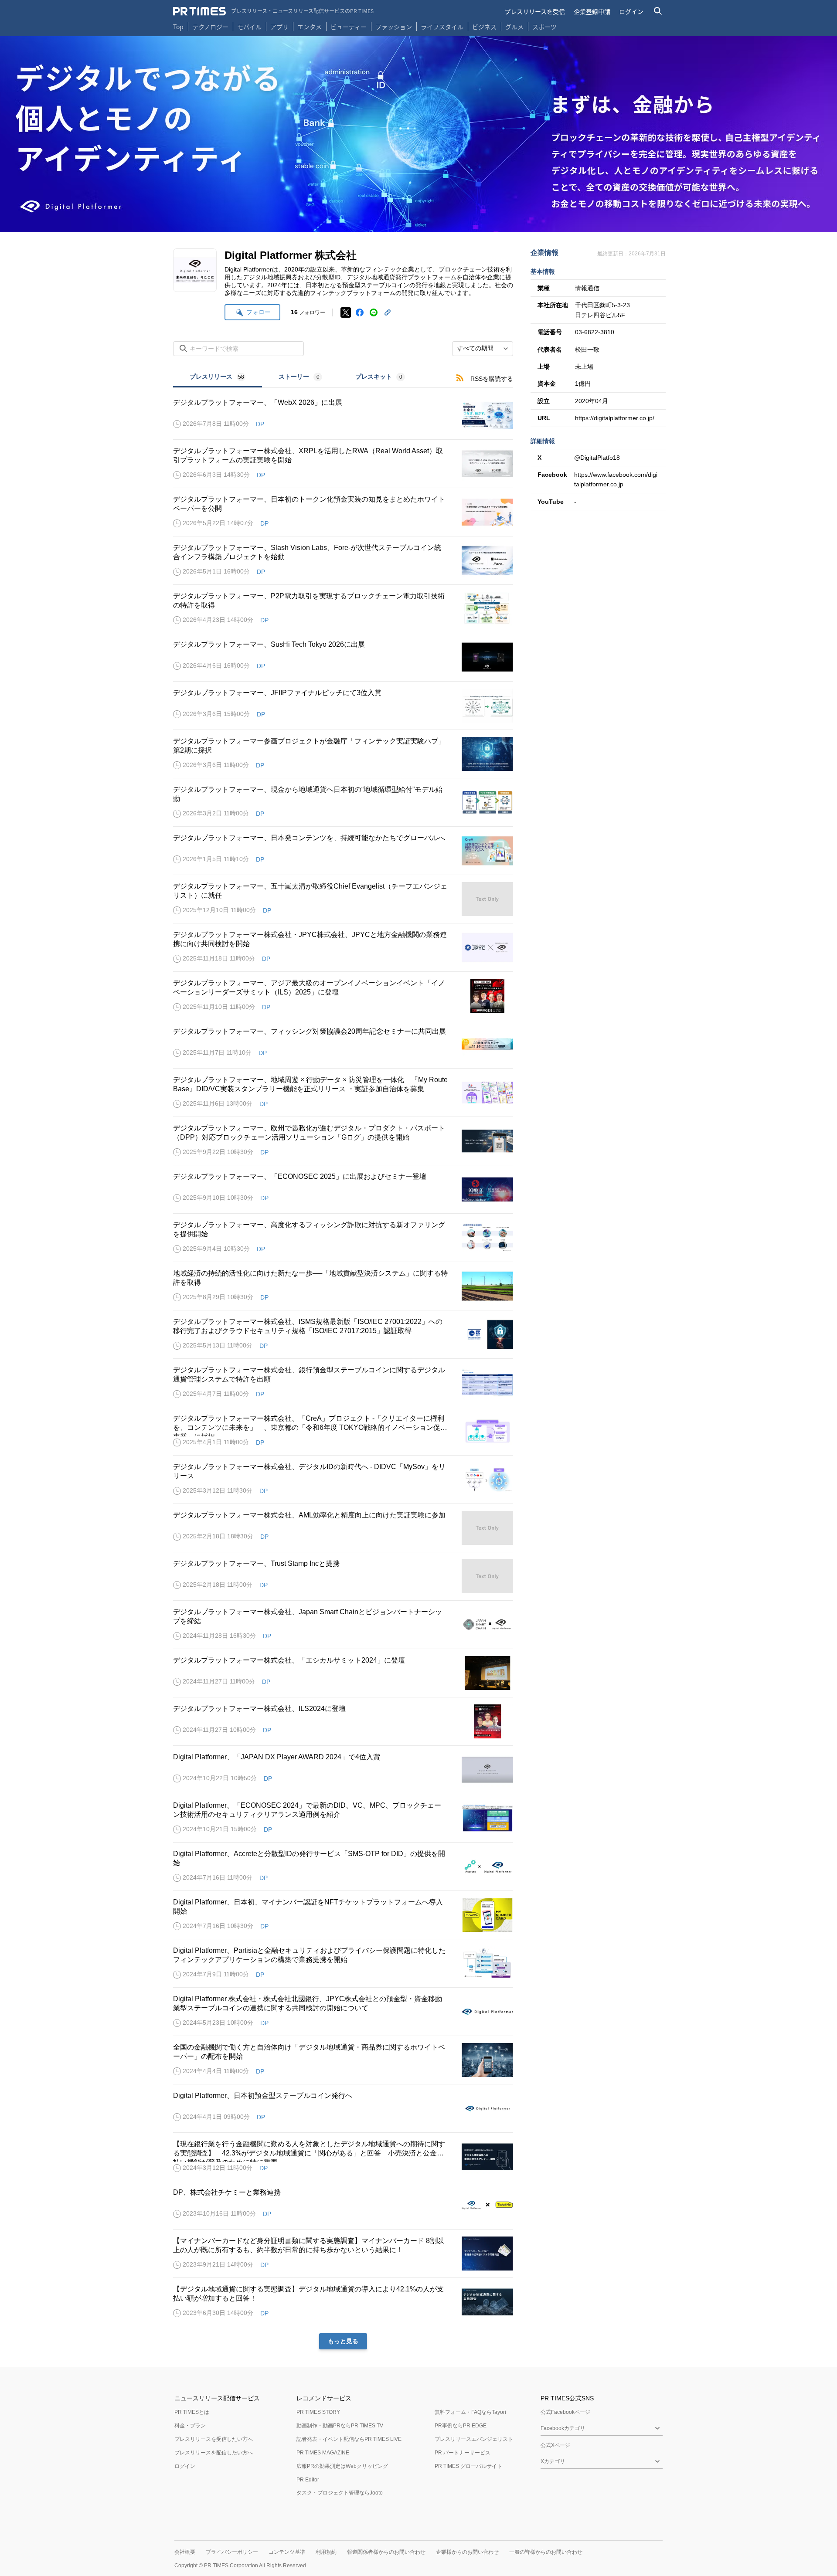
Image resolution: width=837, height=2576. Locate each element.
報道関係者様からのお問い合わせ (386, 2552)
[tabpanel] (343, 1369)
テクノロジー (210, 27)
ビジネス (484, 27)
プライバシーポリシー (232, 2552)
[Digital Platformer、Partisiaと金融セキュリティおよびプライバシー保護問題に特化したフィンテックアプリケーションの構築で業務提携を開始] (343, 1963)
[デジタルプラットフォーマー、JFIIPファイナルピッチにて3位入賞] (343, 706)
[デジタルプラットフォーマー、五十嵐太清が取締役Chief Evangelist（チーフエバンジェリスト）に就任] (343, 899)
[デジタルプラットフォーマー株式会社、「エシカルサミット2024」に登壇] (343, 1673)
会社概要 (185, 2552)
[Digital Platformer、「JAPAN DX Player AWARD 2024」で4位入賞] (343, 1770)
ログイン (631, 11)
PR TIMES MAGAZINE (323, 2453)
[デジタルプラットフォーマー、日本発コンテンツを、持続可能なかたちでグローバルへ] (343, 851)
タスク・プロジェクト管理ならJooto (340, 2493)
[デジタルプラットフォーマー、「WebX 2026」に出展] (343, 415)
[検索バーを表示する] (658, 11)
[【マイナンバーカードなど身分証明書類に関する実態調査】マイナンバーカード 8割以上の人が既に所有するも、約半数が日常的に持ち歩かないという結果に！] (343, 2254)
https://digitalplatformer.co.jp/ (615, 418)
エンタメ (310, 27)
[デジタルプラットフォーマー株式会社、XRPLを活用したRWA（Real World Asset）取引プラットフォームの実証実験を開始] (343, 464)
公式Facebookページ (565, 2412)
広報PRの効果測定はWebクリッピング (342, 2466)
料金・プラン (190, 2426)
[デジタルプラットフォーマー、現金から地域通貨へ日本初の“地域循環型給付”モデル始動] (343, 802)
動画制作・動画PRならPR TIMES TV (340, 2426)
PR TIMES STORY (318, 2412)
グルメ (514, 27)
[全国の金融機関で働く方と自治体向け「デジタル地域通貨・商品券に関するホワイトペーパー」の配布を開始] (343, 2060)
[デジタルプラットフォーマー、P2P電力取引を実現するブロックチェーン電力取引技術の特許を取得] (343, 609)
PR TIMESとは (192, 2412)
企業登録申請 (592, 11)
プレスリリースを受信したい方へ (214, 2439)
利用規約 (326, 2552)
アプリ (279, 27)
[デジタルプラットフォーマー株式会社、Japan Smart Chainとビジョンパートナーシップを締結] (343, 1625)
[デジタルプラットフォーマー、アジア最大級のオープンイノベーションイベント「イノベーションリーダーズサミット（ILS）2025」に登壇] (343, 996)
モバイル (249, 27)
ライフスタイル (442, 27)
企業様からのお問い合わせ (467, 2552)
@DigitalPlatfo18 (597, 458)
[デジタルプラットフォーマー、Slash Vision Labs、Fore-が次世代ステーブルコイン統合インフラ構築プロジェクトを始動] (343, 560)
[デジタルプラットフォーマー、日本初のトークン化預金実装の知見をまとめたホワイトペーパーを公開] (343, 512)
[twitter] (346, 312)
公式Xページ (555, 2445)
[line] (374, 312)
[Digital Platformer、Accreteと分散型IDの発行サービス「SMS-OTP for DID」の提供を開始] (343, 1867)
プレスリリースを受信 (535, 11)
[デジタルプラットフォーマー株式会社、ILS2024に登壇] (343, 1721)
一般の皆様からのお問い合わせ (546, 2552)
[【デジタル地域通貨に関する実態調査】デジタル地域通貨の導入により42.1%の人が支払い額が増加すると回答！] (343, 2302)
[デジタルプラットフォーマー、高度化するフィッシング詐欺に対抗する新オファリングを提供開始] (343, 1238)
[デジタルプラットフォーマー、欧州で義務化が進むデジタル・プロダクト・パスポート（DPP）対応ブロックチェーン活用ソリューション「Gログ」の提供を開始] (343, 1141)
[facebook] (360, 312)
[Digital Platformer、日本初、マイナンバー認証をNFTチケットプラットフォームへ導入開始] (343, 1915)
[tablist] (297, 378)
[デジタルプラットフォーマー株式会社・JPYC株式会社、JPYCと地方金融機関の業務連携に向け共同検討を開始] (343, 947)
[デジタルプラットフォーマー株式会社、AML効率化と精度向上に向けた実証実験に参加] (343, 1528)
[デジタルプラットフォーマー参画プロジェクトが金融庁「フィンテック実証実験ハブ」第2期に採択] (343, 754)
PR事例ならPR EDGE (461, 2426)
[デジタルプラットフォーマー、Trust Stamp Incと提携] (343, 1576)
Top (178, 27)
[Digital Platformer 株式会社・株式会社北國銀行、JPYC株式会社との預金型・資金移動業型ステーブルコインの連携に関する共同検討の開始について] (343, 2012)
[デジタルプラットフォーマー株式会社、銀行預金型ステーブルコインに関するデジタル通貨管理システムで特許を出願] (343, 1383)
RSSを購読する (492, 379)
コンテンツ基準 (287, 2552)
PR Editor (308, 2480)
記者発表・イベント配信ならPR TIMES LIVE (349, 2439)
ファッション (394, 27)
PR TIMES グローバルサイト (468, 2466)
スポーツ (544, 27)
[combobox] (483, 349)
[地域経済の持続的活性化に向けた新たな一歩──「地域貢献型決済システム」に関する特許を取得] (343, 1286)
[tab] (218, 378)
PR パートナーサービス (463, 2453)
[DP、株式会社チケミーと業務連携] (343, 2205)
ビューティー (349, 27)
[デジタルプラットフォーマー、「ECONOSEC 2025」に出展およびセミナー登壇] (343, 1189)
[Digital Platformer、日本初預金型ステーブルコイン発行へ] (343, 2108)
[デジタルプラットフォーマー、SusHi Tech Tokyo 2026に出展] (343, 657)
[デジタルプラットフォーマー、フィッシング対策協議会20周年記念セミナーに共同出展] (343, 1044)
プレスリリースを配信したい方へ (214, 2453)
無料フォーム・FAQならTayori (470, 2412)
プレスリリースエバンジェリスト (474, 2439)
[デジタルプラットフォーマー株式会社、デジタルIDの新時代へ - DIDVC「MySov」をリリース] (343, 1480)
